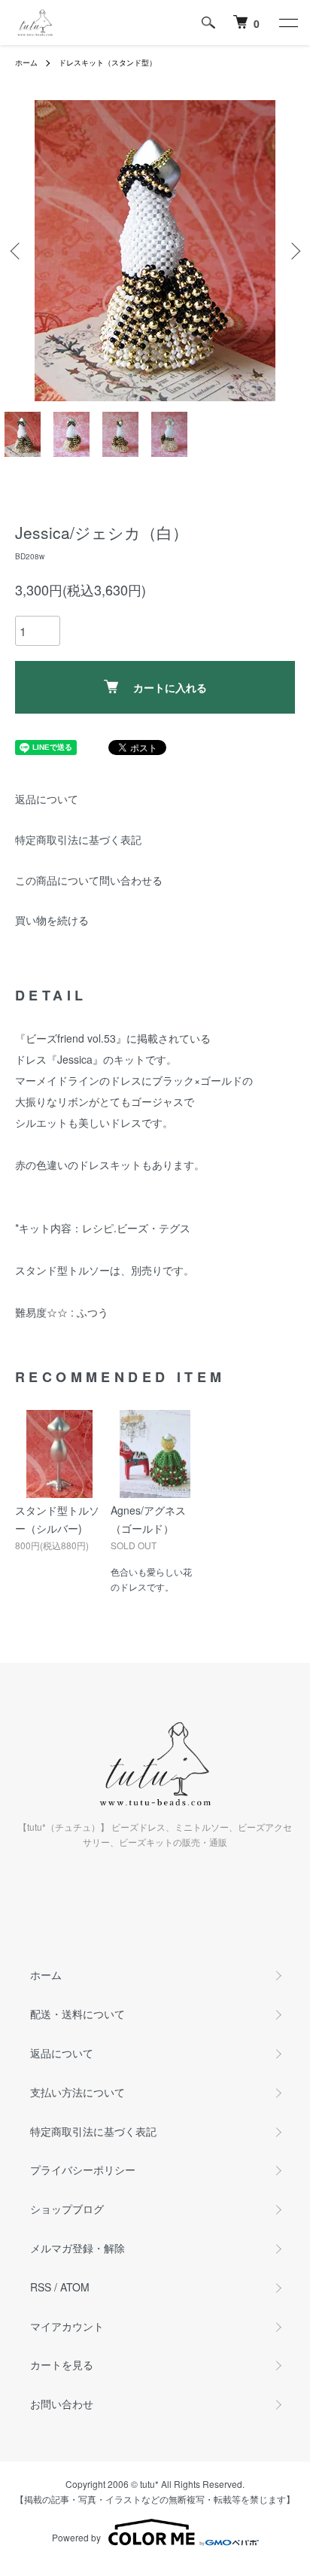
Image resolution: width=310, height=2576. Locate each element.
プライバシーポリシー (83, 2170)
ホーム (26, 62)
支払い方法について (77, 2092)
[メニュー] (287, 23)
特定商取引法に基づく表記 (78, 839)
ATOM (75, 2287)
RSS (41, 2287)
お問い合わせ (62, 2404)
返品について (47, 799)
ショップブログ (67, 2209)
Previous (17, 251)
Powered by (76, 2537)
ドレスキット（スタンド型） (108, 62)
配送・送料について (77, 2014)
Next (293, 251)
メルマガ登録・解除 (77, 2248)
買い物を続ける (52, 920)
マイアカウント (67, 2326)
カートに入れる (170, 687)
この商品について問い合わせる (89, 880)
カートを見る (62, 2364)
